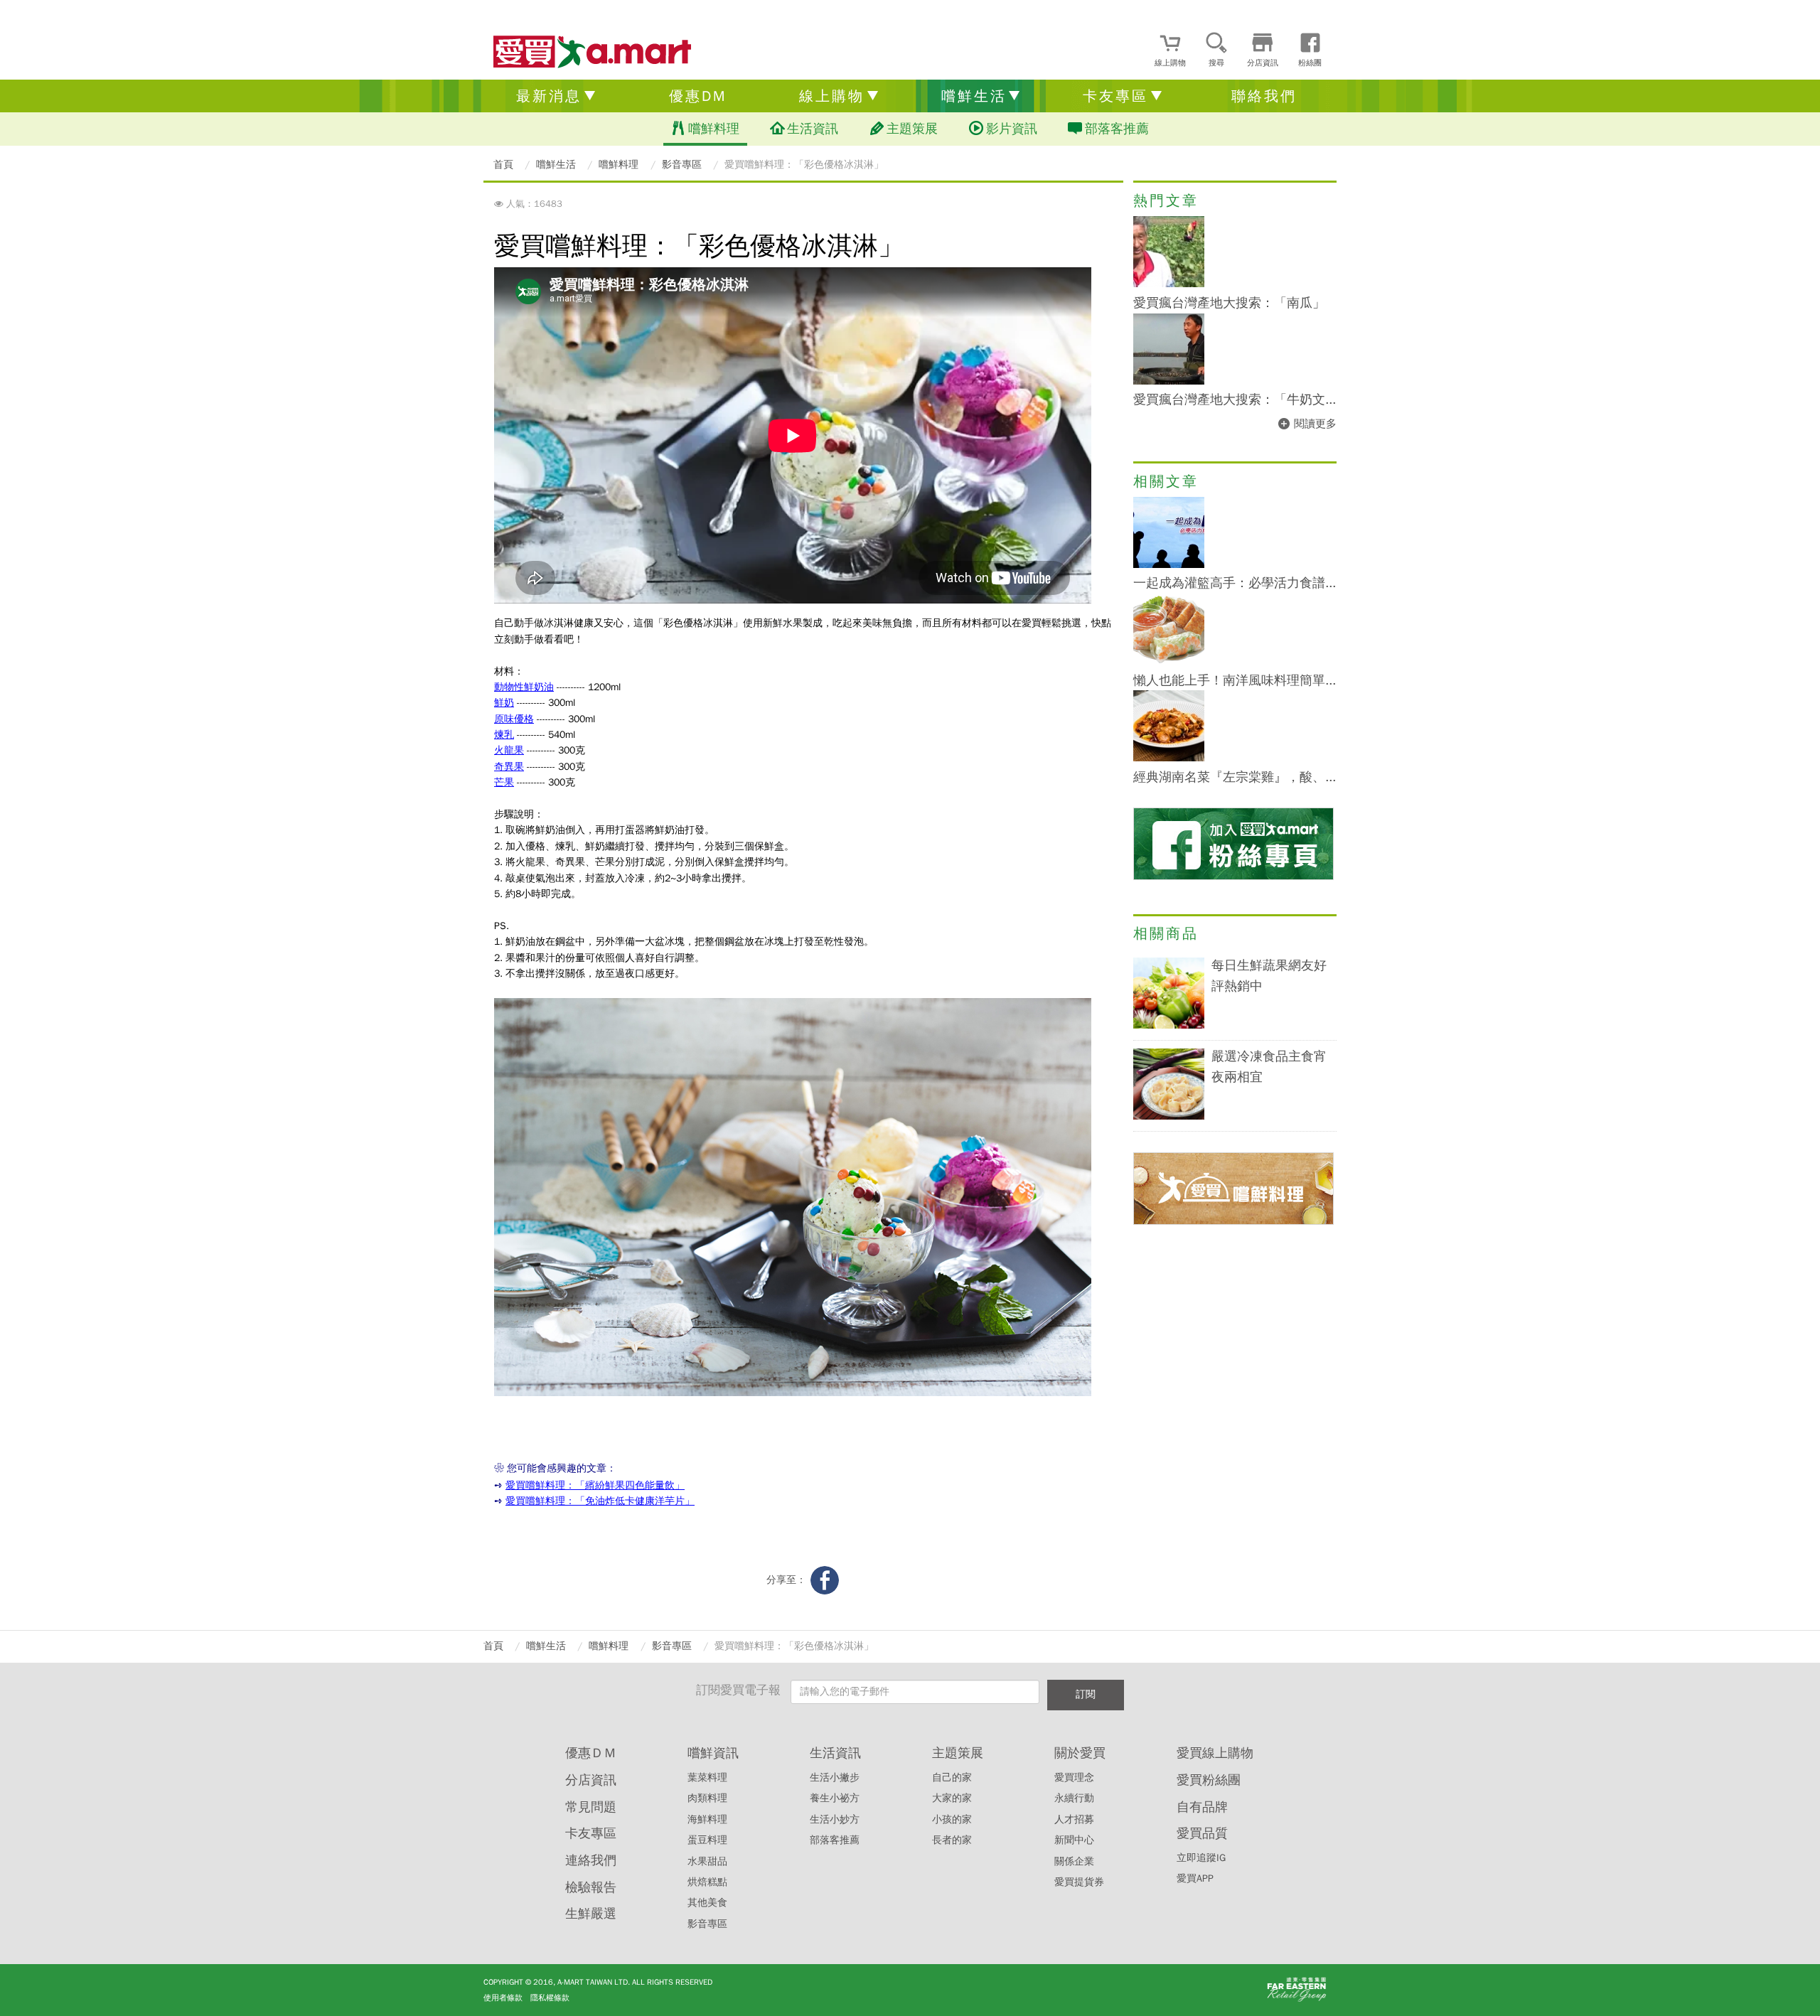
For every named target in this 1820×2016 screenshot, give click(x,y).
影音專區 (707, 1924)
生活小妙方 (835, 1819)
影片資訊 (1012, 129)
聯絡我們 (1264, 96)
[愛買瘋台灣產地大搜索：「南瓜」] (1169, 284)
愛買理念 (1074, 1778)
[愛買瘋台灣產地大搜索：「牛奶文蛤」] (1169, 381)
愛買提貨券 (1079, 1882)
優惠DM (698, 96)
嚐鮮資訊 (713, 1753)
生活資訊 (813, 129)
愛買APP (1195, 1878)
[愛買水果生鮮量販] (592, 53)
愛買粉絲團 (1209, 1780)
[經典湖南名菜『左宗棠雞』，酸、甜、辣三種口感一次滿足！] (1169, 758)
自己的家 (952, 1778)
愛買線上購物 (1215, 1753)
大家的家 (952, 1798)
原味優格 (514, 719)
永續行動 (1074, 1798)
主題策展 (912, 129)
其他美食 (707, 1903)
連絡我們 (591, 1860)
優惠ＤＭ (591, 1753)
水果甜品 (707, 1861)
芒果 (504, 782)
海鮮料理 (707, 1819)
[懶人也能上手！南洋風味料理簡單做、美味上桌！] (1169, 661)
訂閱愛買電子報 (738, 1690)
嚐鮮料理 (714, 129)
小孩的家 (952, 1819)
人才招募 (1074, 1819)
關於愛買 (1080, 1753)
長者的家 (952, 1840)
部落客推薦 (1117, 129)
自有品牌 (1202, 1807)
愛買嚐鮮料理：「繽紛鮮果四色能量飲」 (595, 1485)
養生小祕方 (835, 1798)
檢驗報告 (591, 1887)
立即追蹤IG (1201, 1858)
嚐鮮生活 (974, 96)
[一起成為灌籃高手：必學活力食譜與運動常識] (1169, 565)
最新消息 (549, 96)
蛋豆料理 (707, 1840)
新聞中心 (1074, 1840)
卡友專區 (1115, 96)
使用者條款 (503, 1998)
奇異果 (509, 767)
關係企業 (1074, 1861)
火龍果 (509, 750)
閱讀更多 (1315, 424)
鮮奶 (504, 703)
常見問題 (591, 1807)
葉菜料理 (707, 1778)
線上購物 (832, 96)
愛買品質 (1202, 1833)
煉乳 (504, 735)
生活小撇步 (835, 1778)
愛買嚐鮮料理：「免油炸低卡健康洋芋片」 (600, 1501)
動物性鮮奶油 (524, 687)
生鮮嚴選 (591, 1914)
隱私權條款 (550, 1998)
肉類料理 (707, 1798)
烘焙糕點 (707, 1882)
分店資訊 (591, 1780)
